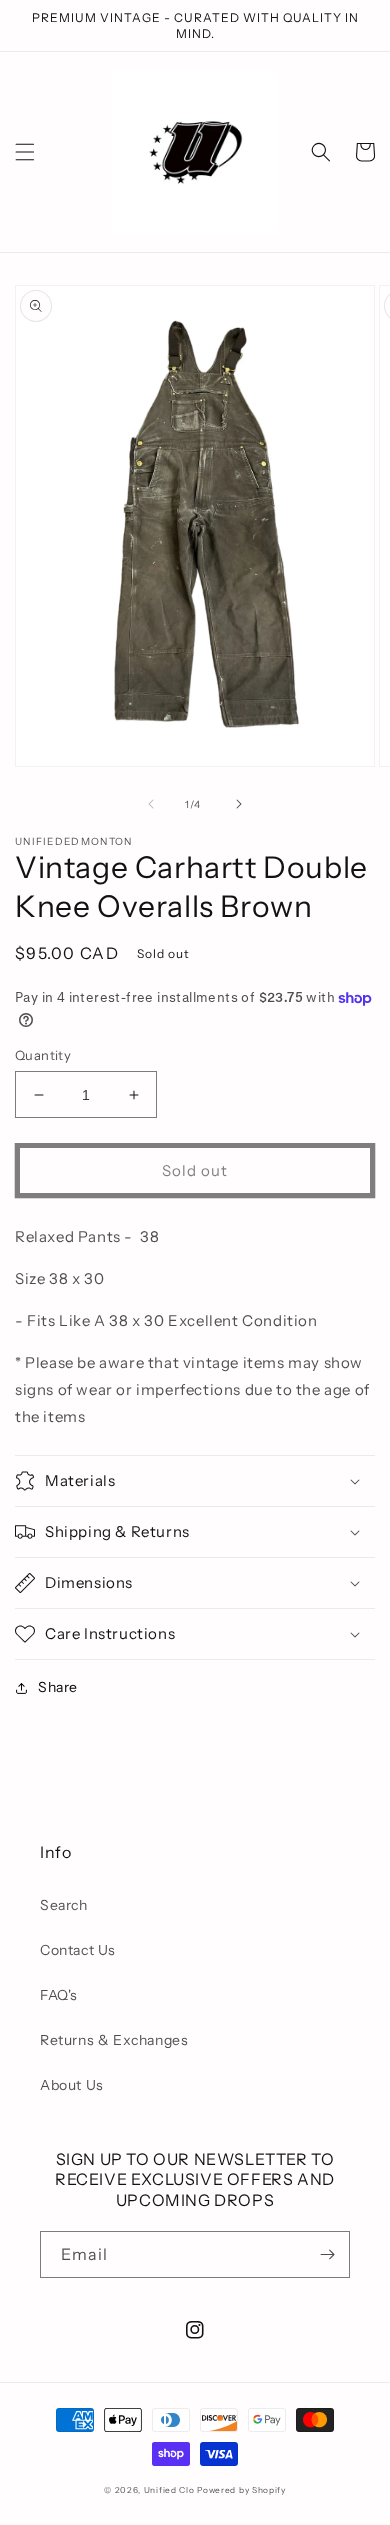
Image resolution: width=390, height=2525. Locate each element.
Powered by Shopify (241, 2490)
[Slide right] (239, 804)
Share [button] (58, 1687)
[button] (25, 152)
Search (64, 1905)
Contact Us (78, 1950)
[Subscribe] (327, 2254)
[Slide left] (151, 804)
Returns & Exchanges (114, 2040)
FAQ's (59, 1995)
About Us (72, 2085)
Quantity (43, 1055)
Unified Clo (169, 2490)
